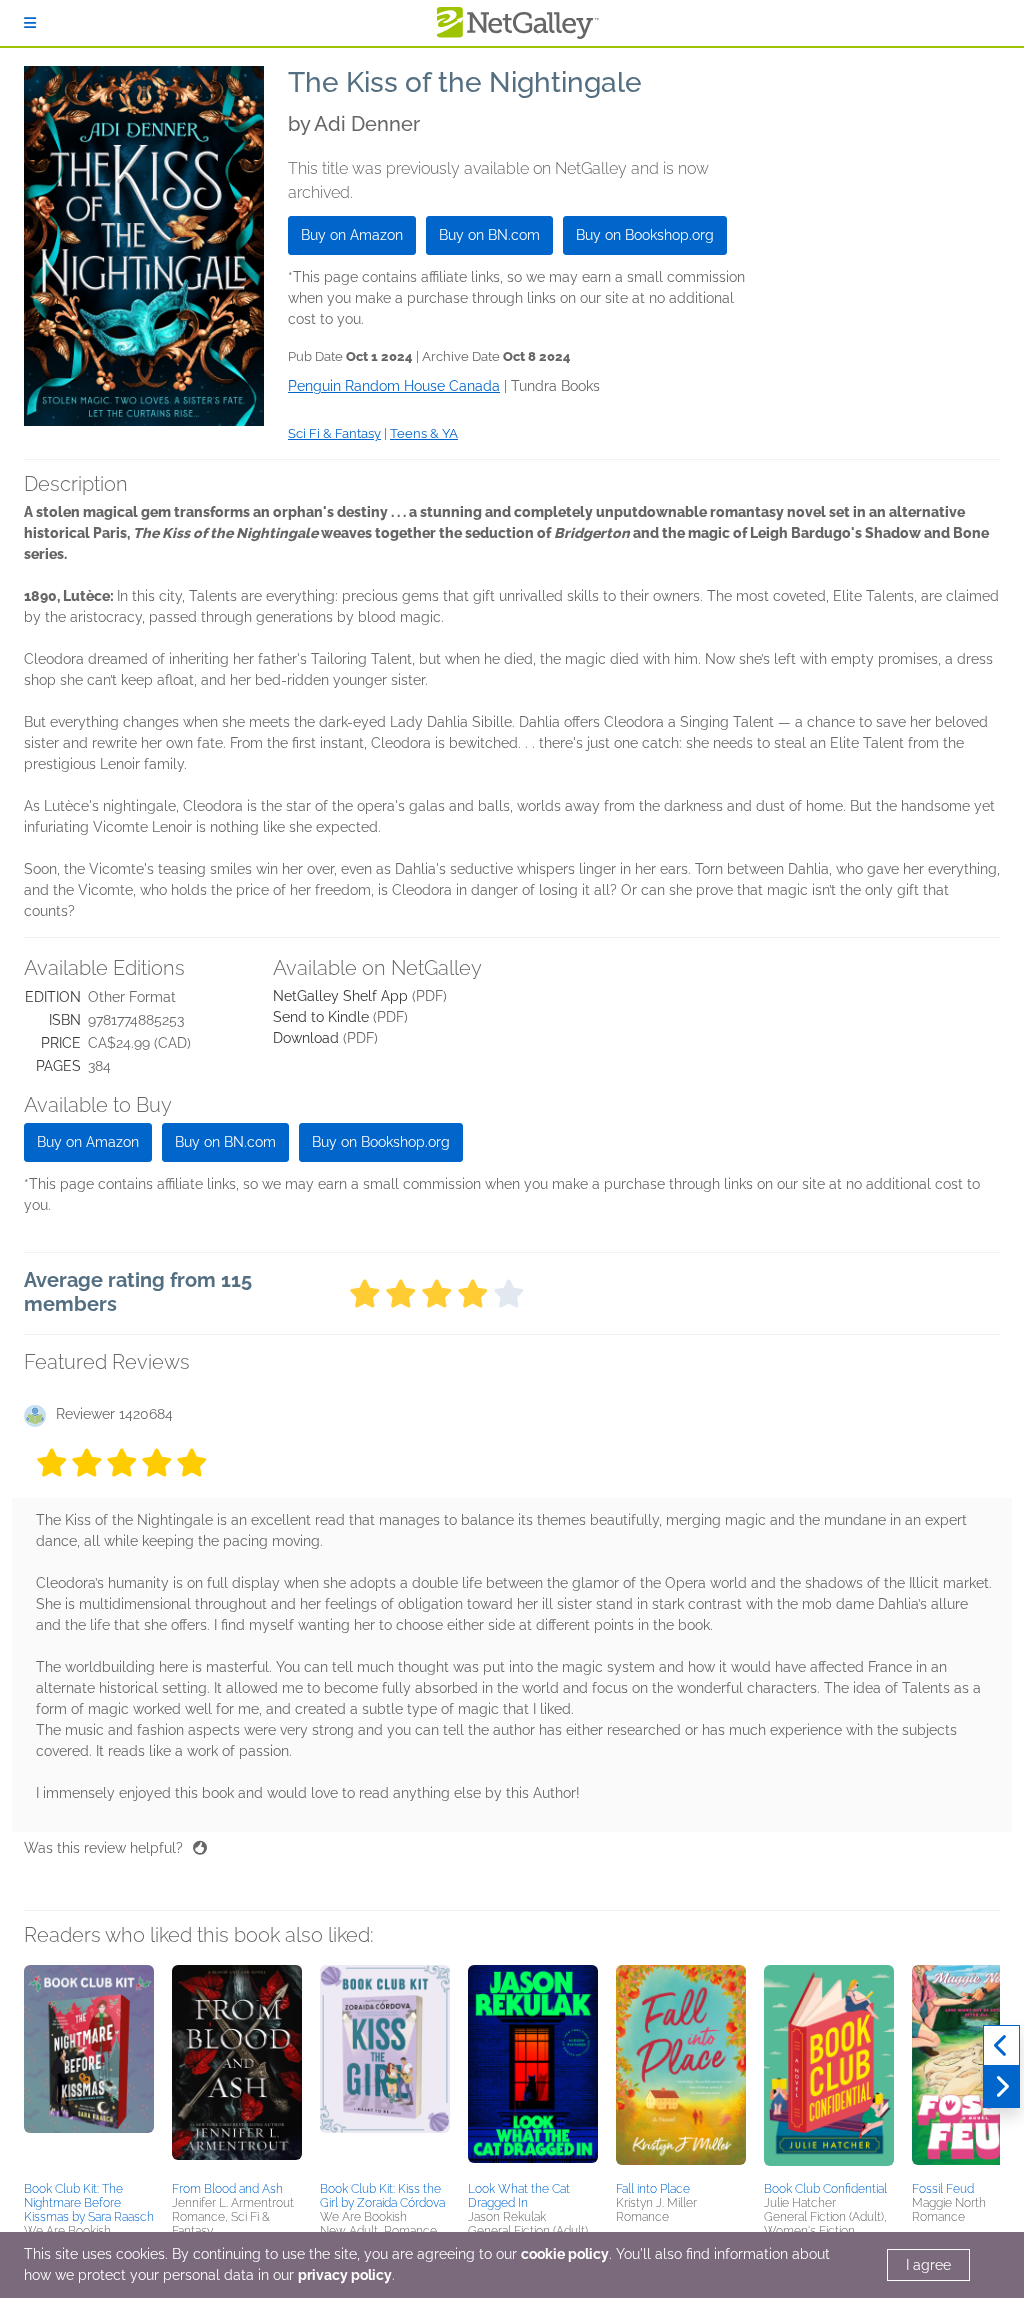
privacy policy (345, 2275)
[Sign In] (30, 23)
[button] (89, 2070)
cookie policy (565, 2254)
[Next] (1001, 2087)
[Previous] (1001, 2046)
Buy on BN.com (489, 235)
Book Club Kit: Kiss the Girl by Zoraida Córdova (382, 2196)
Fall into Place (653, 2189)
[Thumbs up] (200, 1848)
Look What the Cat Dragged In (519, 2196)
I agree (928, 2265)
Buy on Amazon (352, 235)
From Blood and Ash (227, 2189)
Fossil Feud (943, 2189)
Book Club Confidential (825, 2189)
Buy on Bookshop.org (645, 235)
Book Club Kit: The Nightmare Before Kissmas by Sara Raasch (89, 2203)
